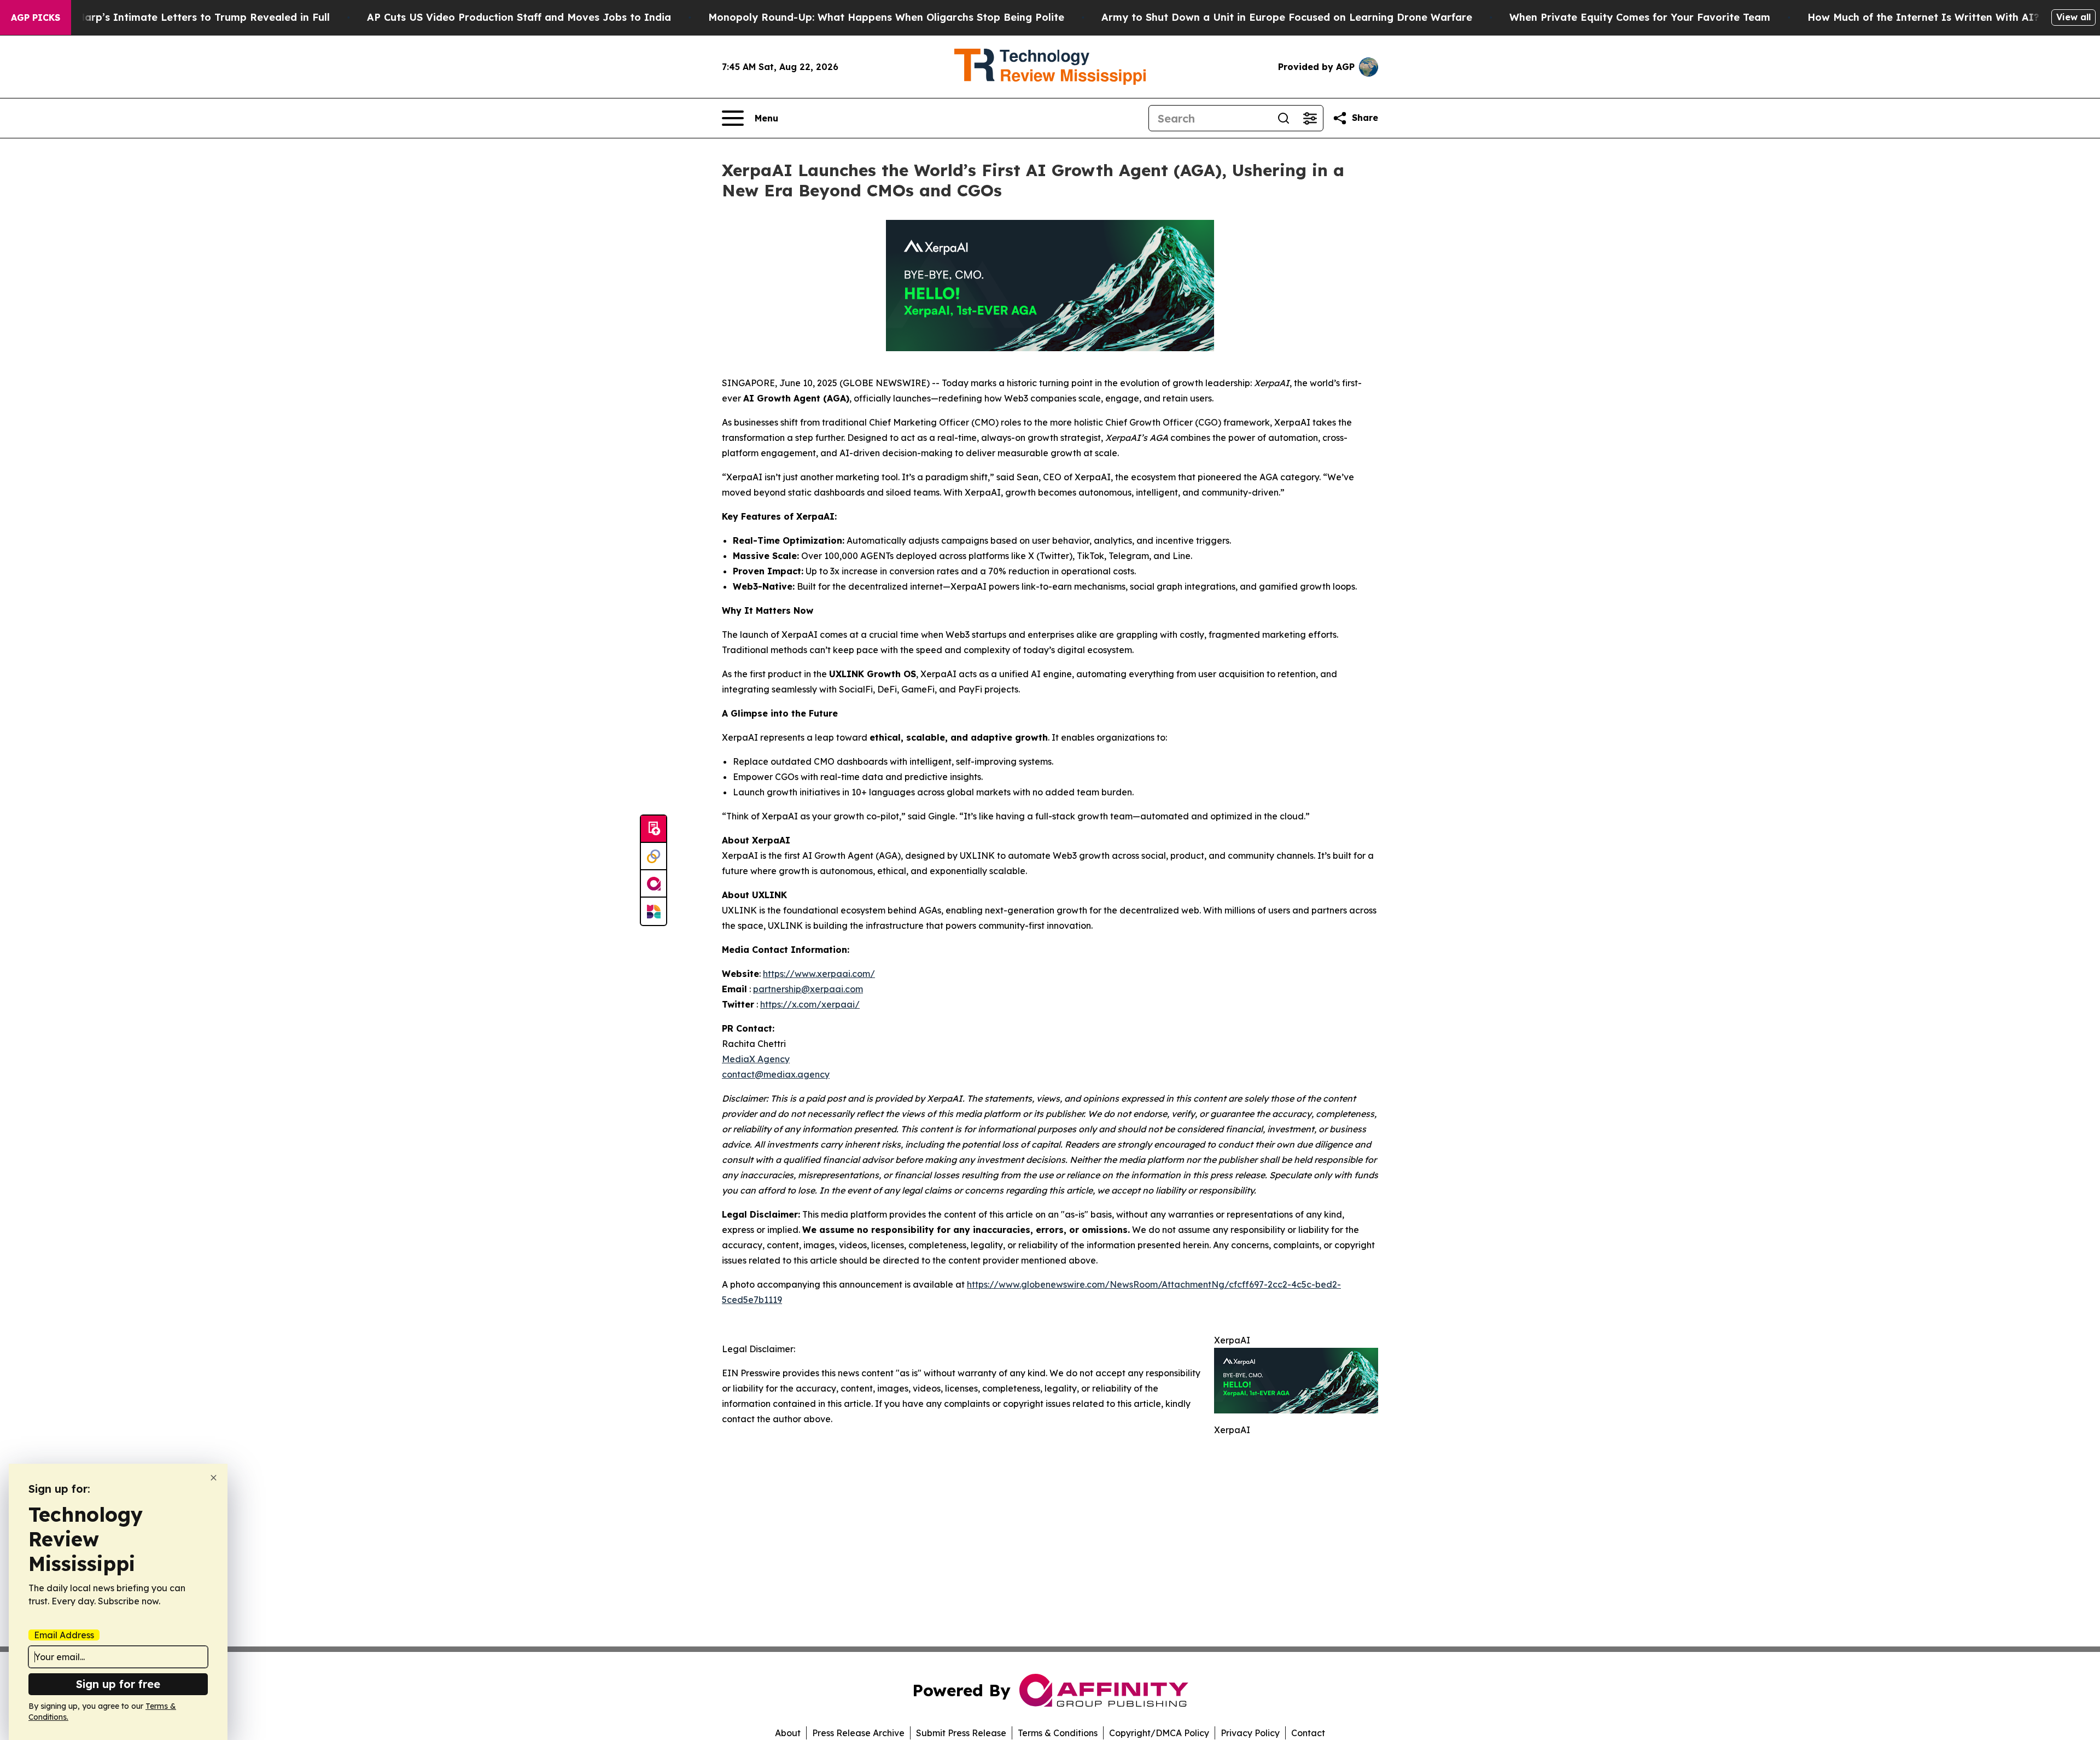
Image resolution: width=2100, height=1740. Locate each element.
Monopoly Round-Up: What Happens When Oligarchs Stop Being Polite (886, 17)
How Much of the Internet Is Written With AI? (1923, 17)
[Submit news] (654, 829)
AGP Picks (36, 18)
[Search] (1284, 118)
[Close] (214, 1478)
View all (2073, 17)
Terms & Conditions (1058, 1733)
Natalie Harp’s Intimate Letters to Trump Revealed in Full (183, 17)
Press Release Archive (858, 1733)
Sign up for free (118, 1684)
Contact (1308, 1733)
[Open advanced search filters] (1310, 118)
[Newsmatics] (654, 911)
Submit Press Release (961, 1733)
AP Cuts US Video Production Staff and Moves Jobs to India (519, 17)
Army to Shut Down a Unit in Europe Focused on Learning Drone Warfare (1287, 17)
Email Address (64, 1635)
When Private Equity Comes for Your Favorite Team (1640, 17)
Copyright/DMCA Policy (1159, 1733)
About (788, 1733)
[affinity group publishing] (654, 884)
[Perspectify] (654, 857)
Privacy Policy (1250, 1733)
